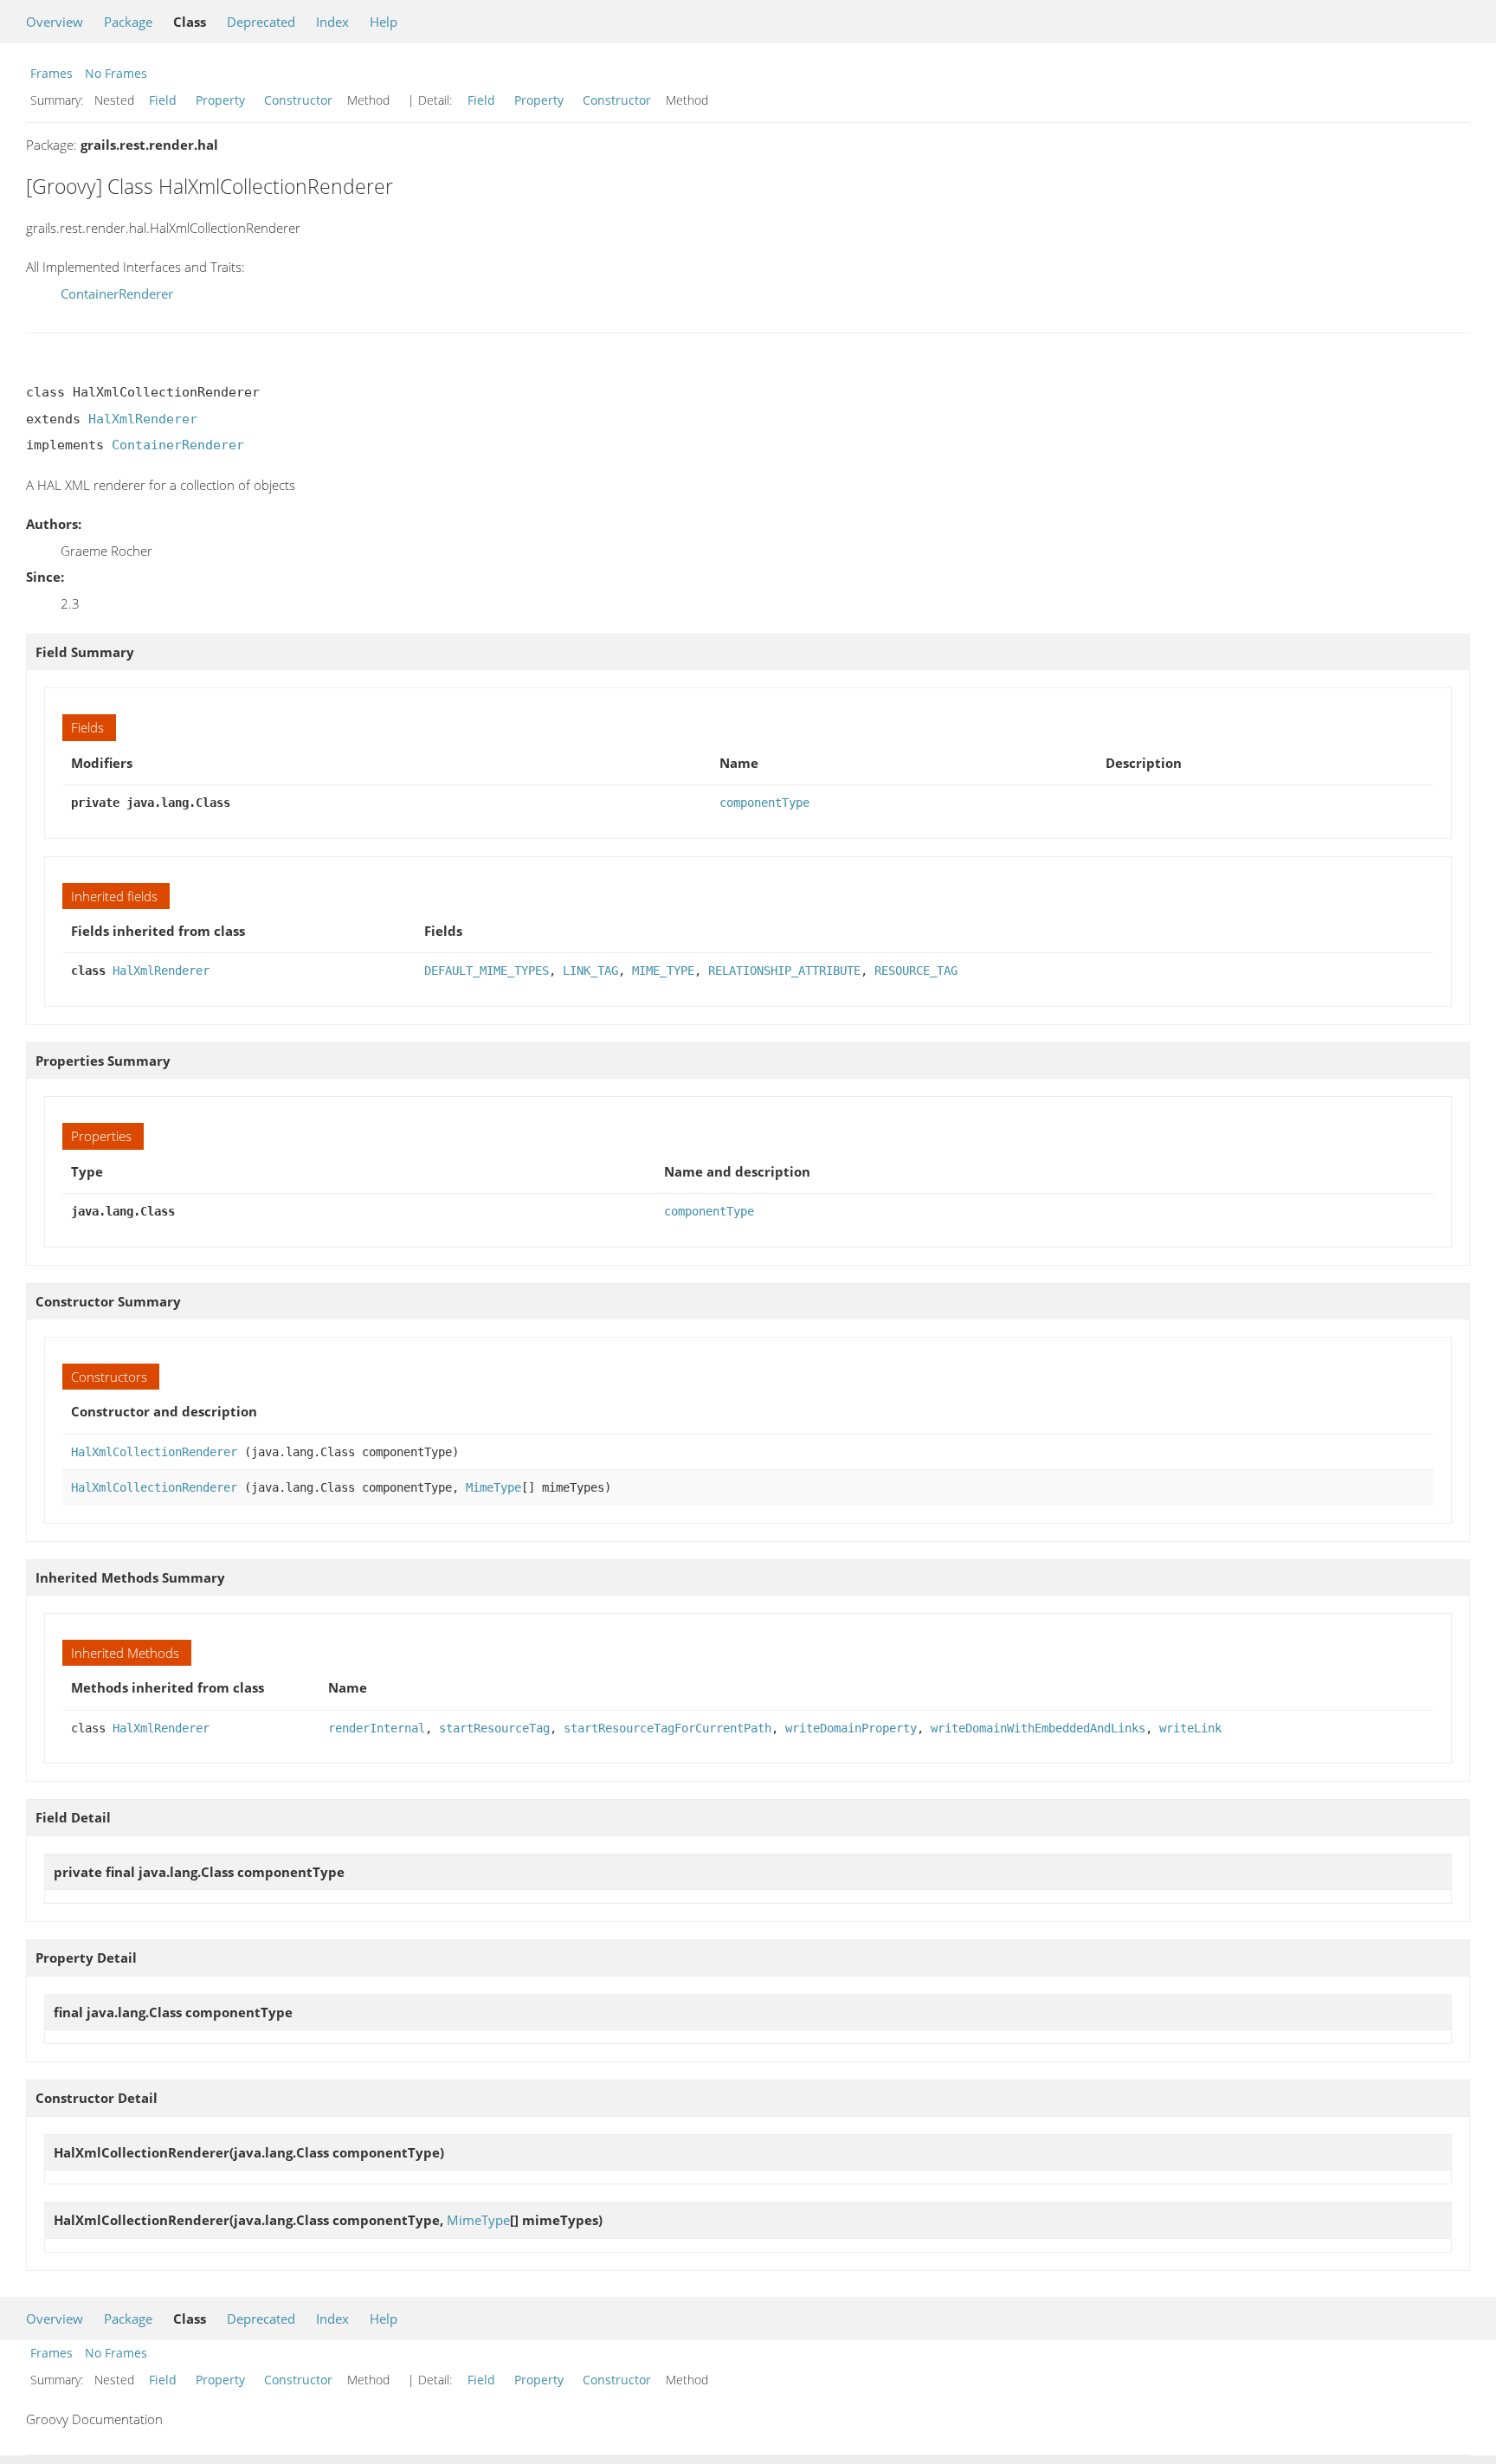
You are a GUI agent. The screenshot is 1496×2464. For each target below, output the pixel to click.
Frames (52, 73)
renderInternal (377, 1728)
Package (128, 22)
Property (220, 100)
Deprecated (261, 22)
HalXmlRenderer (143, 419)
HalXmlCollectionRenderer (154, 1452)
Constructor (298, 100)
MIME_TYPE (663, 971)
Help (384, 22)
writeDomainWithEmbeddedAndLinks (1038, 1728)
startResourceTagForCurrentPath (667, 1728)
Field (163, 100)
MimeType (493, 1487)
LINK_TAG (590, 971)
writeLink (1190, 1728)
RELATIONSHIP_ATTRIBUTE (784, 971)
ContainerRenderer (117, 293)
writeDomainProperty (851, 1728)
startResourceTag (494, 1728)
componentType (764, 803)
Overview (55, 22)
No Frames (116, 73)
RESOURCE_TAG (916, 971)
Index (332, 22)
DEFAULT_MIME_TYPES (487, 971)
